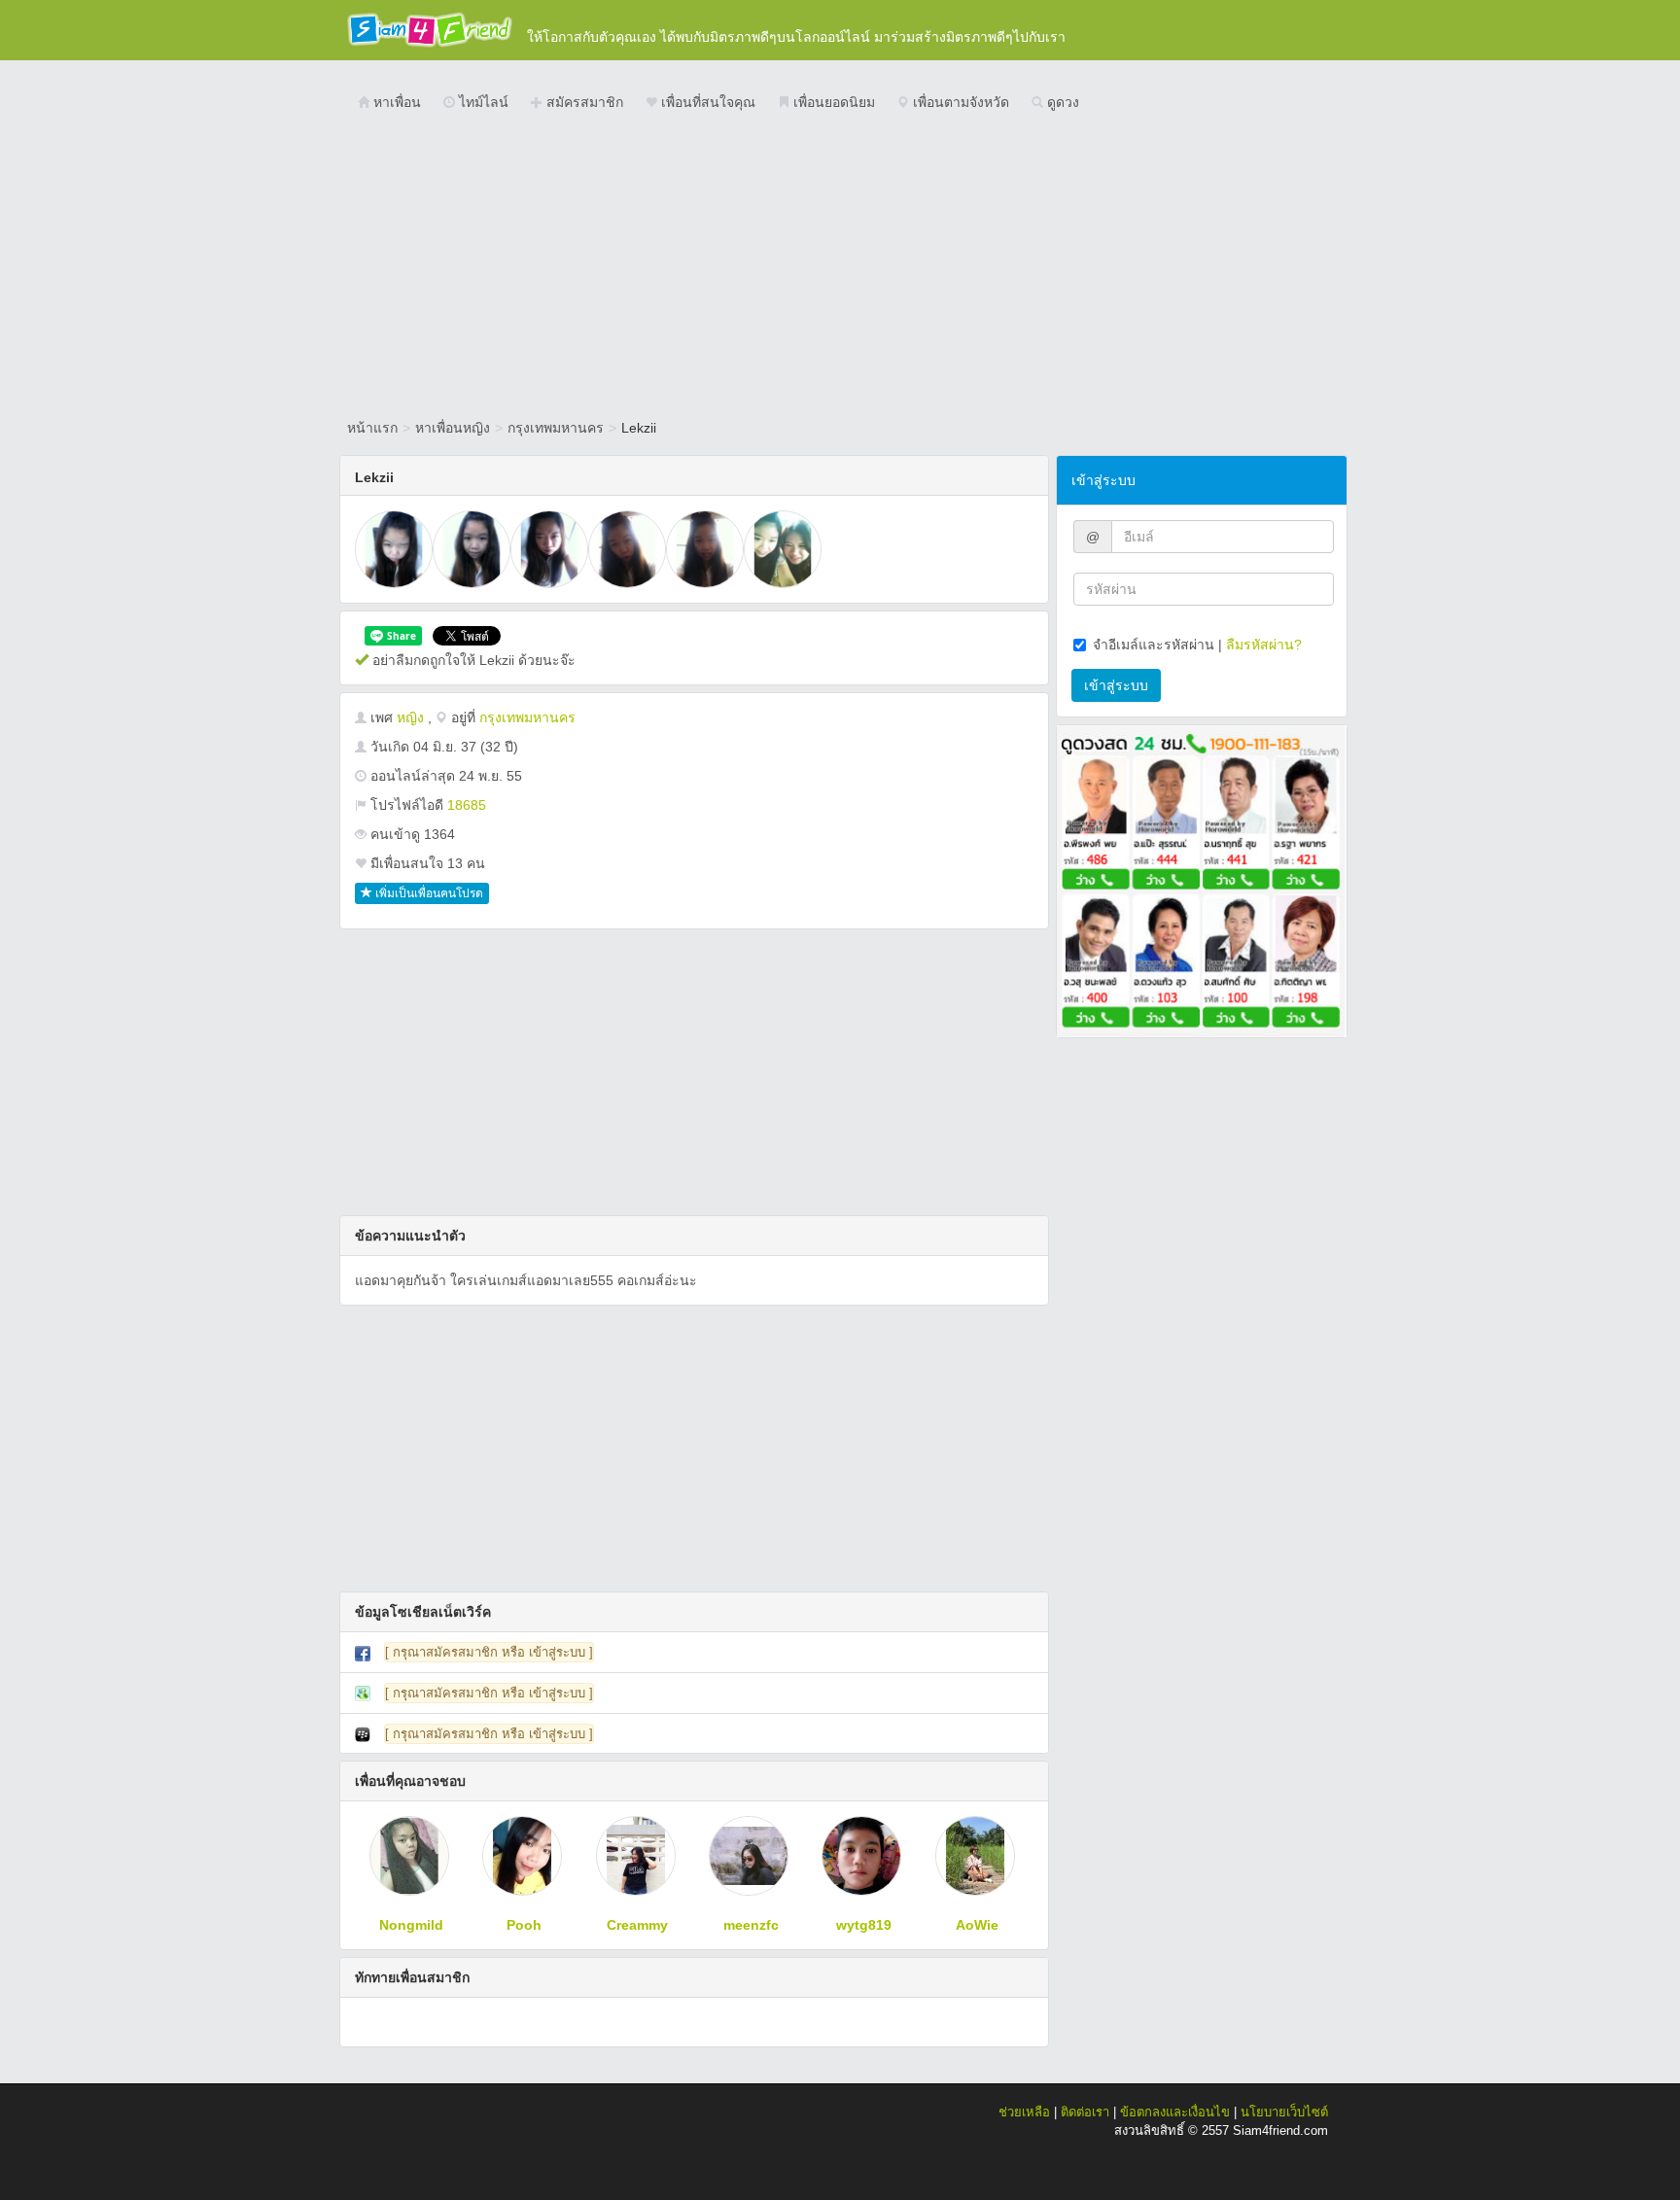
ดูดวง (1061, 102)
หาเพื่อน (395, 102)
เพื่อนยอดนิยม (832, 102)
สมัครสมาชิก (583, 102)
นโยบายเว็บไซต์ (1284, 2112)
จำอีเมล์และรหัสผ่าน (1154, 645)
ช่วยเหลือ (1024, 2112)
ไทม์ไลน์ (482, 102)
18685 (467, 805)
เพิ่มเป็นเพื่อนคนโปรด (428, 893)
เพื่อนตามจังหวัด (959, 102)
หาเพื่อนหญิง (453, 428)
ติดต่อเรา (1085, 2112)
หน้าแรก (372, 428)
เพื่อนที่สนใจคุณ (706, 102)
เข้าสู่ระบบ (1116, 685)
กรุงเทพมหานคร (556, 428)
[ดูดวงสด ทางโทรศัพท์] (1202, 880)
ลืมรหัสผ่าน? (1264, 645)
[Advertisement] (840, 267)
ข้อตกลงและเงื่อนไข (1175, 2112)
